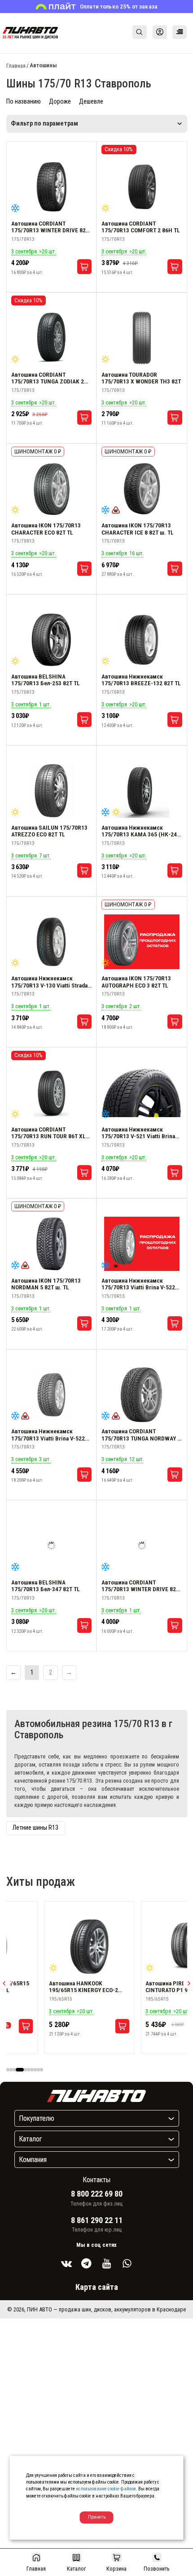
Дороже (60, 102)
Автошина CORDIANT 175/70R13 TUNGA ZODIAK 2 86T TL (48, 378)
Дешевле (91, 102)
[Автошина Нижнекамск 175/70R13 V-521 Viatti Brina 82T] (142, 1093)
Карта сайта (97, 2287)
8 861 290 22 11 (97, 2220)
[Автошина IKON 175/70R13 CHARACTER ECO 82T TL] (52, 489)
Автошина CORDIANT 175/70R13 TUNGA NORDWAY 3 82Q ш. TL (141, 1435)
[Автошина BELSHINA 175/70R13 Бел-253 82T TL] (52, 640)
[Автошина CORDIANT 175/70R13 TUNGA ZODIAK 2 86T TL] (52, 338)
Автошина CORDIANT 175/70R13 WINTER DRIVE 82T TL (50, 227)
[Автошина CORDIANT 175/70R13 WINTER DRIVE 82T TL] (52, 187)
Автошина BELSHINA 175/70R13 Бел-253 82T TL (46, 680)
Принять (97, 2517)
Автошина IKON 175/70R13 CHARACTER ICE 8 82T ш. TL (138, 529)
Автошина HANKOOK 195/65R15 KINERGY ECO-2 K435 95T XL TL (61, 1987)
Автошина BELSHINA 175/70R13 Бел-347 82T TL (46, 1586)
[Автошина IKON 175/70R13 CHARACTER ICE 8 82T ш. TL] (142, 489)
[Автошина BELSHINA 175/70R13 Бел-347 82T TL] (52, 1546)
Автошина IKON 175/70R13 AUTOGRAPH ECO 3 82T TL (136, 982)
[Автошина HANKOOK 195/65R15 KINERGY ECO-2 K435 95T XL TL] (66, 1947)
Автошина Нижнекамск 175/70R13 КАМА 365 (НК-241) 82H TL (142, 831)
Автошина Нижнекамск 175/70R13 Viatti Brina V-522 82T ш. (138, 1284)
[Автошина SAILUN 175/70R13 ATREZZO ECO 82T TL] (52, 791)
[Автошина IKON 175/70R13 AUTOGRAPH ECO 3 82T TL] (142, 942)
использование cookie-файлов (106, 2489)
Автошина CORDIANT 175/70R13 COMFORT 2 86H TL (141, 227)
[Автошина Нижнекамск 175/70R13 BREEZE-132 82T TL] (142, 640)
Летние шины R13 (35, 1828)
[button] (8, 2069)
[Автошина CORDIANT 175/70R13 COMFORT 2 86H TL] (142, 187)
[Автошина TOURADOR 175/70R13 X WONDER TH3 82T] (142, 338)
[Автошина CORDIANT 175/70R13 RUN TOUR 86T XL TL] (52, 1093)
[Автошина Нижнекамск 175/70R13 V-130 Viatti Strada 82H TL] (52, 942)
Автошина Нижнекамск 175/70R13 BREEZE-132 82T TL (141, 680)
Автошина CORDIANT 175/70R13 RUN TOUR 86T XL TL (48, 1133)
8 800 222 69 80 (97, 2194)
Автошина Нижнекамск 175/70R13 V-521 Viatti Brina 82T (138, 1133)
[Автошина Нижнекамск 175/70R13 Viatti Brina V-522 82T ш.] (142, 1244)
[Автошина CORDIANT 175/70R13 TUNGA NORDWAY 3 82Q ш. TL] (142, 1395)
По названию (24, 102)
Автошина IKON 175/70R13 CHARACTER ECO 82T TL (46, 529)
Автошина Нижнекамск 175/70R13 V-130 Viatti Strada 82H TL (49, 982)
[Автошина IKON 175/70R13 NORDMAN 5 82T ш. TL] (52, 1244)
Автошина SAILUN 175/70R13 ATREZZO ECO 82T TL (49, 831)
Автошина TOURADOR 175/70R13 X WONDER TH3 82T (141, 378)
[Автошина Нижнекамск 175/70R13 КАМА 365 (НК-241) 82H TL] (142, 791)
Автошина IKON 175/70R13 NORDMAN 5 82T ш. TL (46, 1284)
